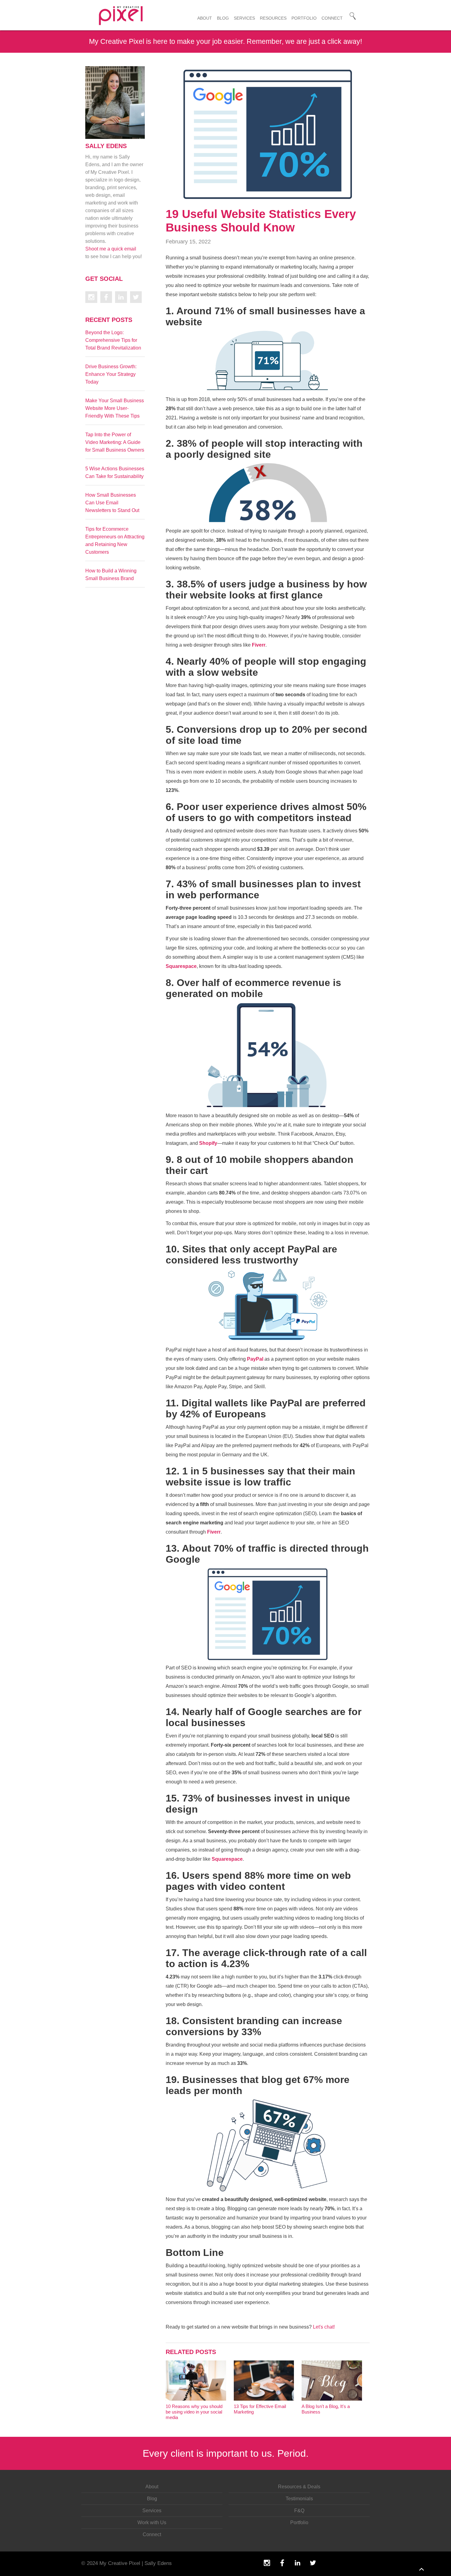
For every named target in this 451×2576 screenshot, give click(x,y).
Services (244, 18)
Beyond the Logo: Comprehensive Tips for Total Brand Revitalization (113, 340)
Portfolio (304, 18)
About (205, 18)
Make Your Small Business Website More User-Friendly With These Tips (115, 408)
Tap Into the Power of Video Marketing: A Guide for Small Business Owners (115, 442)
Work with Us (152, 2522)
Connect (332, 18)
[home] (138, 15)
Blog (223, 18)
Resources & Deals (299, 2487)
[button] (273, 17)
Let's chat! (324, 2327)
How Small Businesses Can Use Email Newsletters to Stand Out (112, 503)
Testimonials (299, 2499)
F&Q (299, 2511)
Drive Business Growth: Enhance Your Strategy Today (111, 374)
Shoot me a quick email (111, 249)
